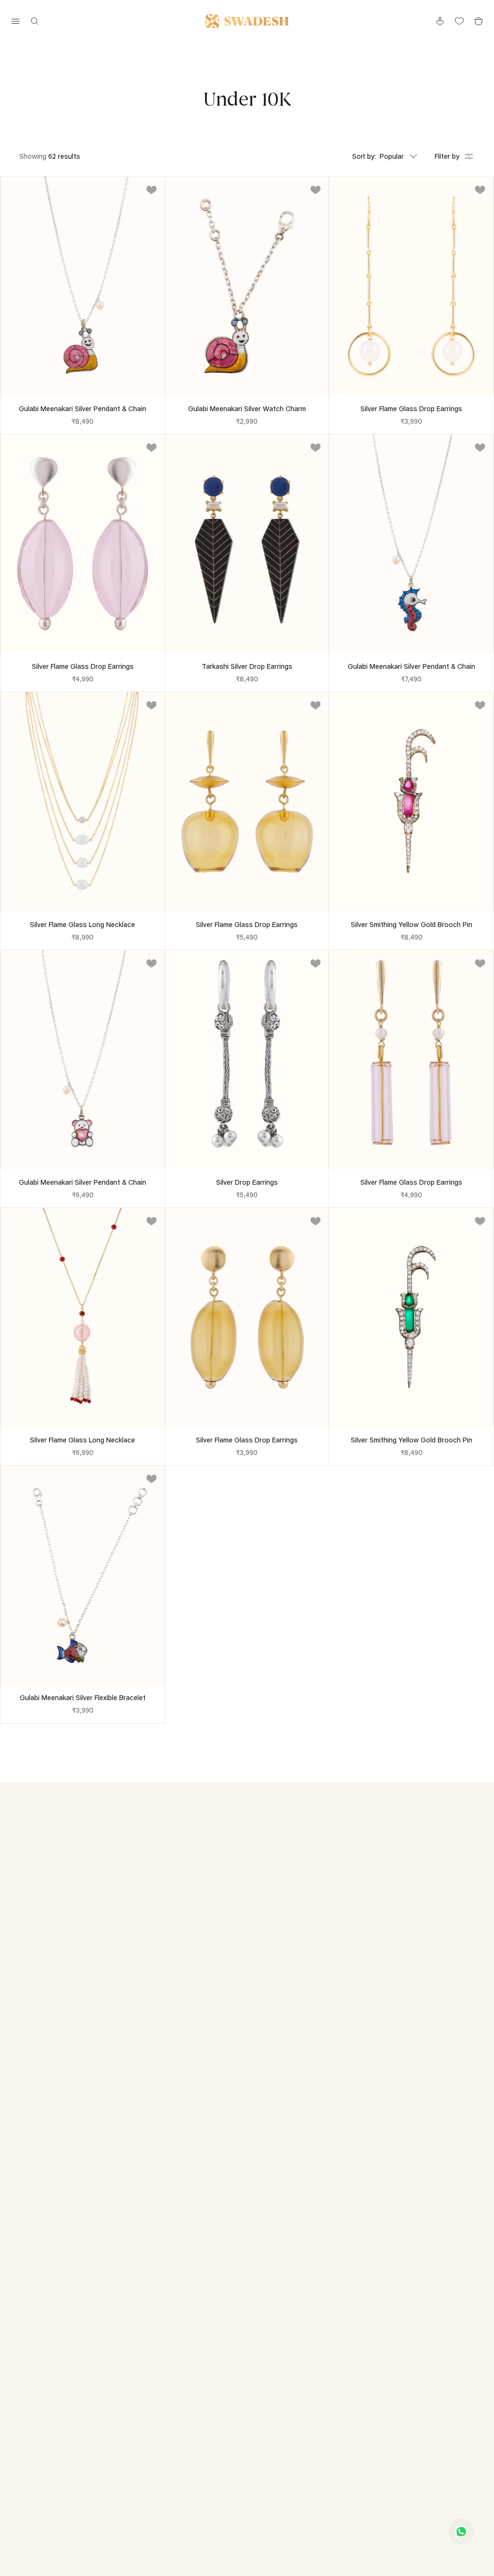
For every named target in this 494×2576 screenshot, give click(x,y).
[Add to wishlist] (151, 190)
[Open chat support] (461, 2532)
